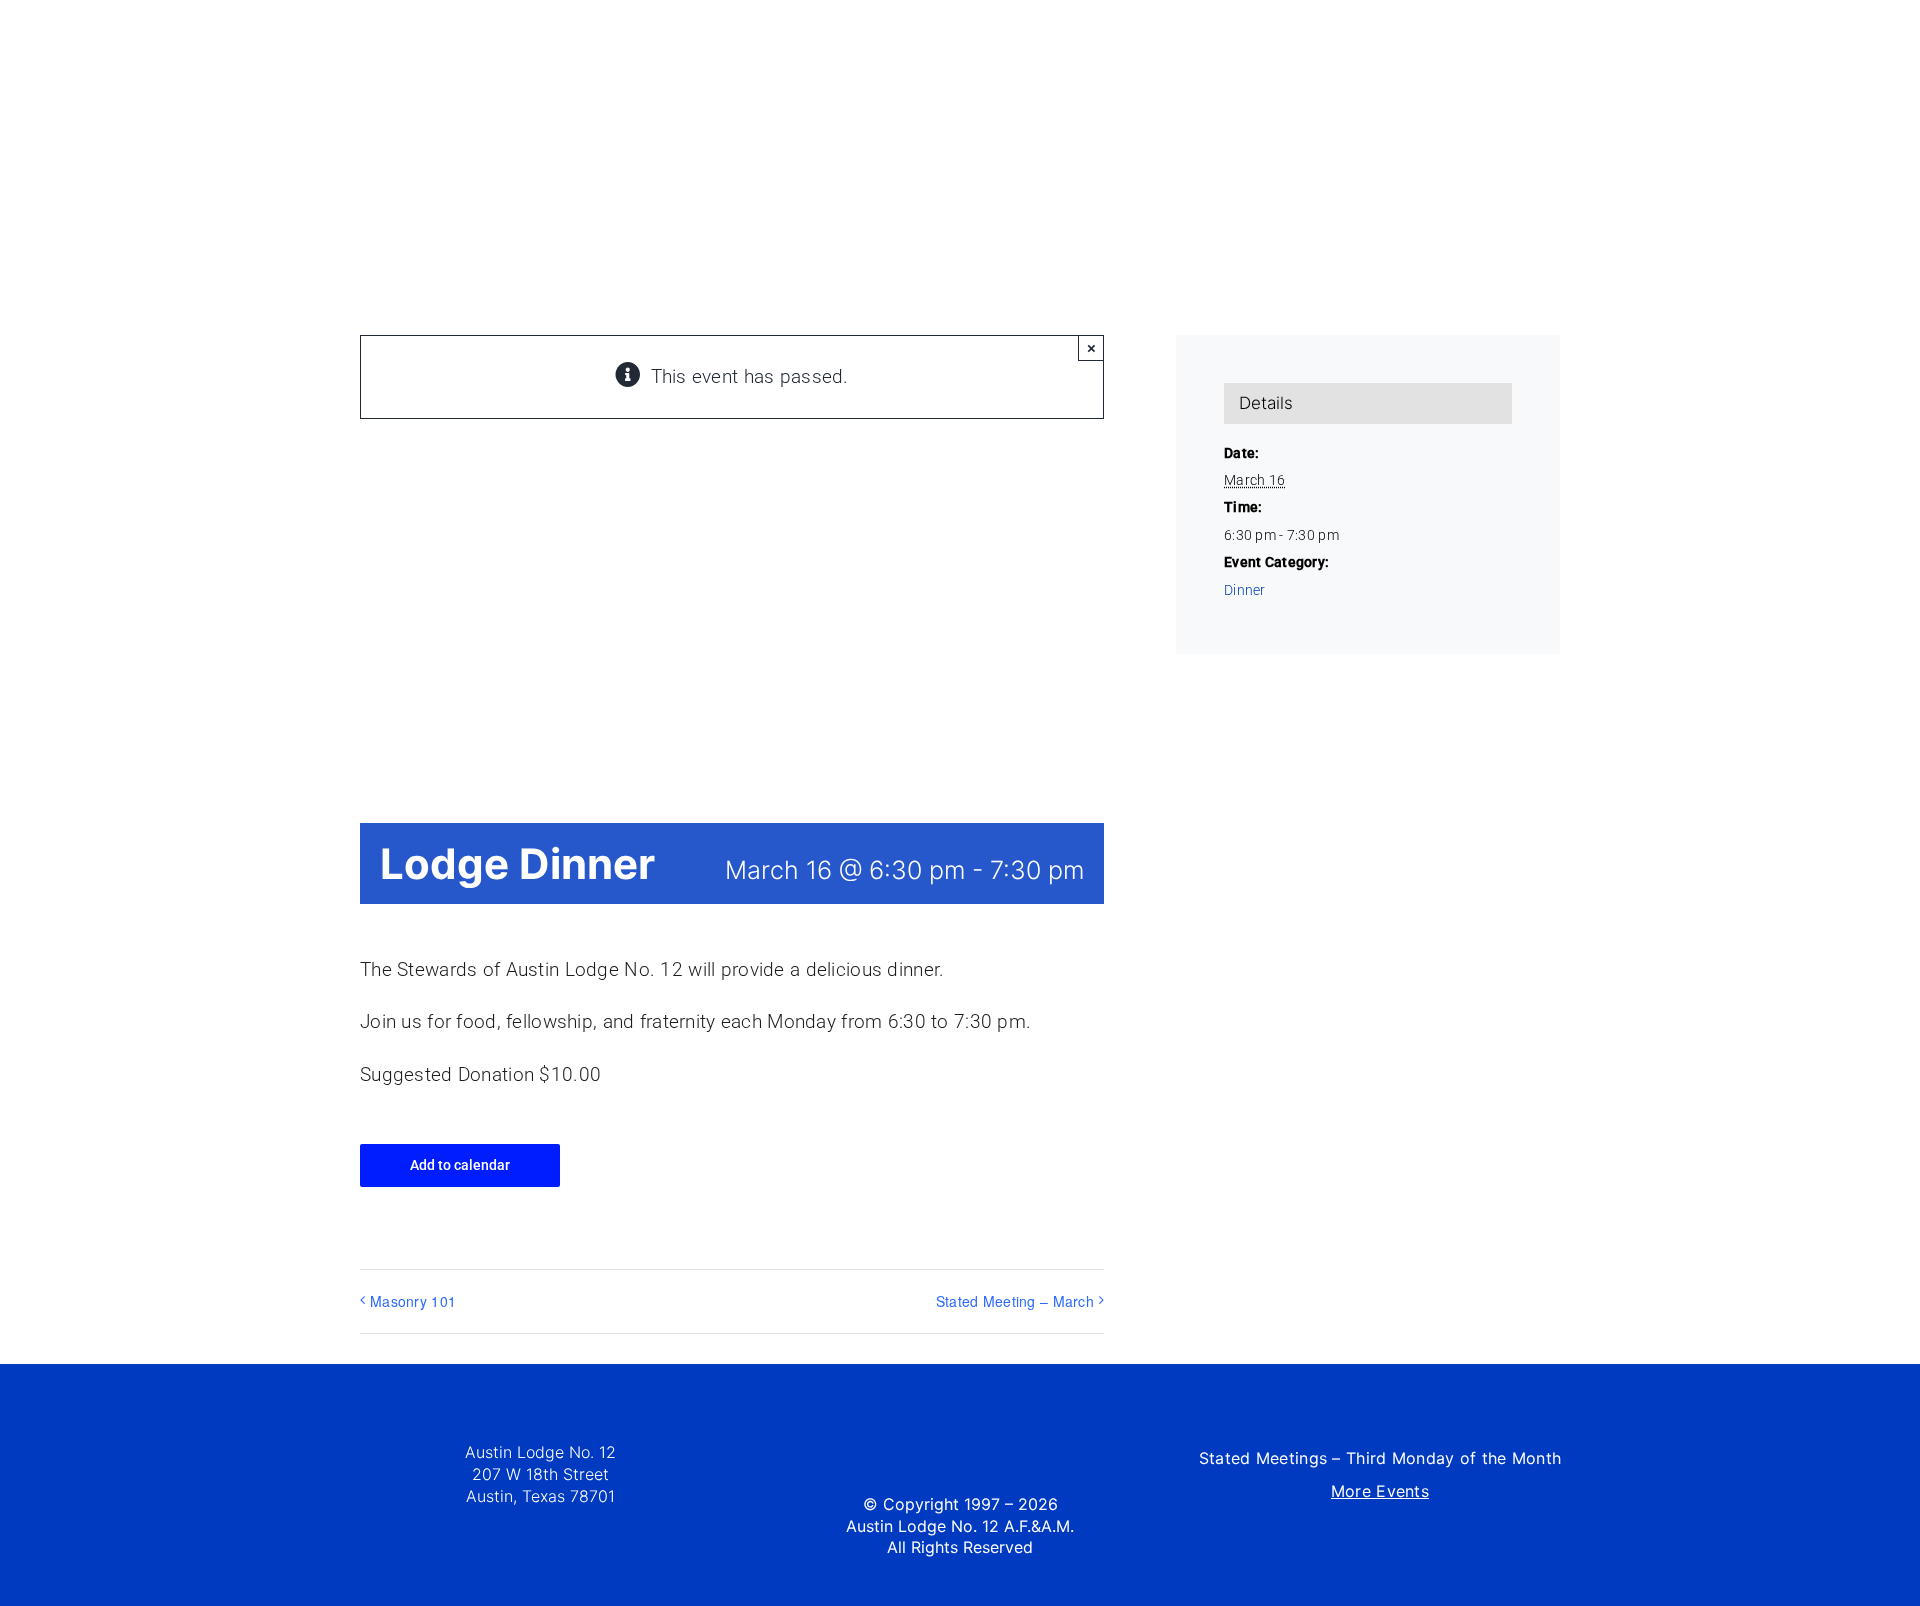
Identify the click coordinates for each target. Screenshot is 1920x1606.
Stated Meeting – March (1015, 1301)
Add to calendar (460, 1165)
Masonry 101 (413, 1301)
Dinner (1245, 590)
